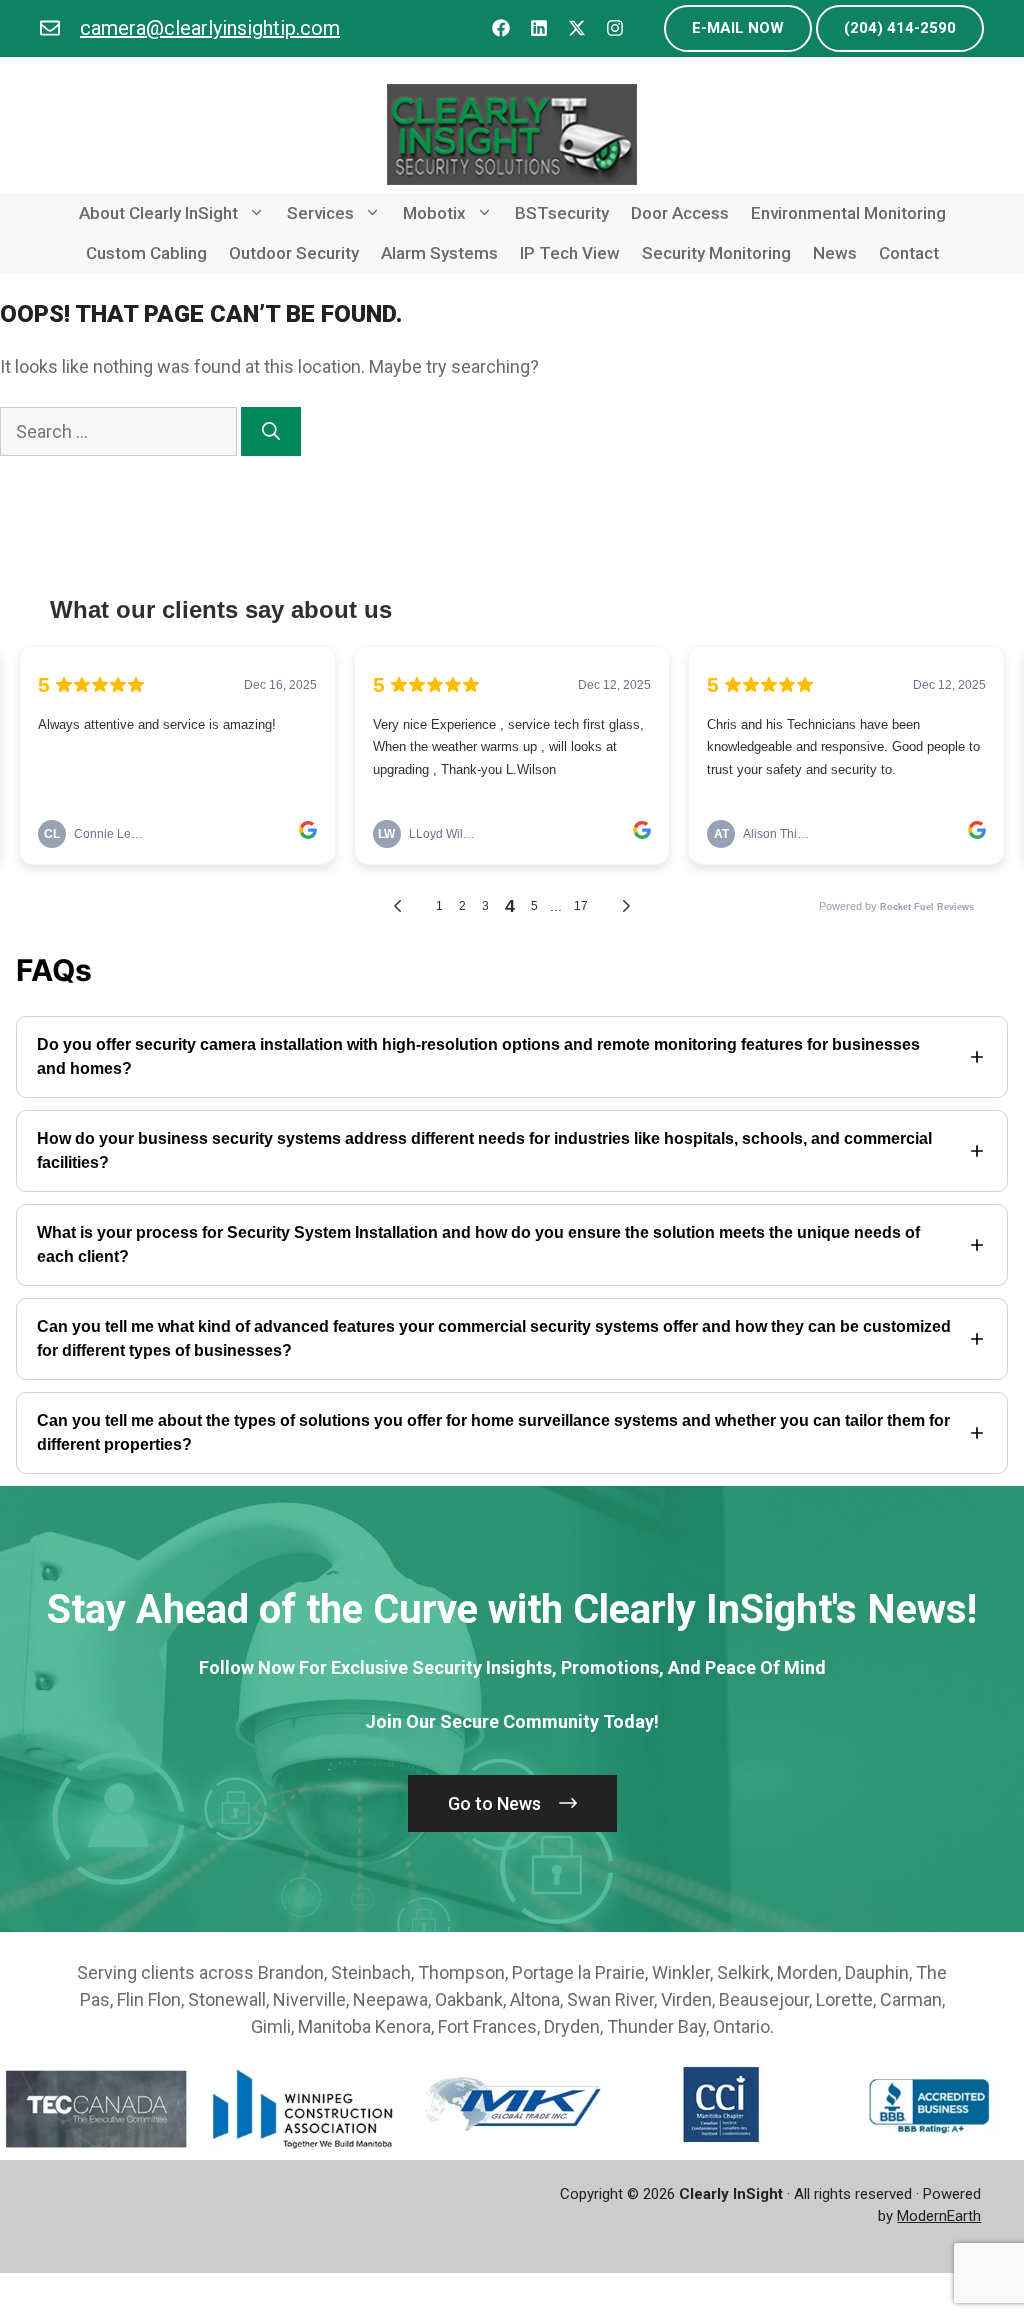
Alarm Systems (439, 253)
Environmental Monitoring (848, 213)
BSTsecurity (562, 213)
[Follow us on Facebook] (501, 28)
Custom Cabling (146, 253)
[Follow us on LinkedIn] (539, 28)
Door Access (680, 213)
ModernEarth (939, 2216)
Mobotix (434, 213)
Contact (909, 253)
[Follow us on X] (577, 28)
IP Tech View (570, 253)
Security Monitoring (716, 253)
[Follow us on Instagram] (615, 28)
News (835, 253)
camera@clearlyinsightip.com (210, 28)
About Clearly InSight (158, 213)
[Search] (271, 431)
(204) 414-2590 (900, 28)
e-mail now (738, 28)
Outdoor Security (294, 253)
